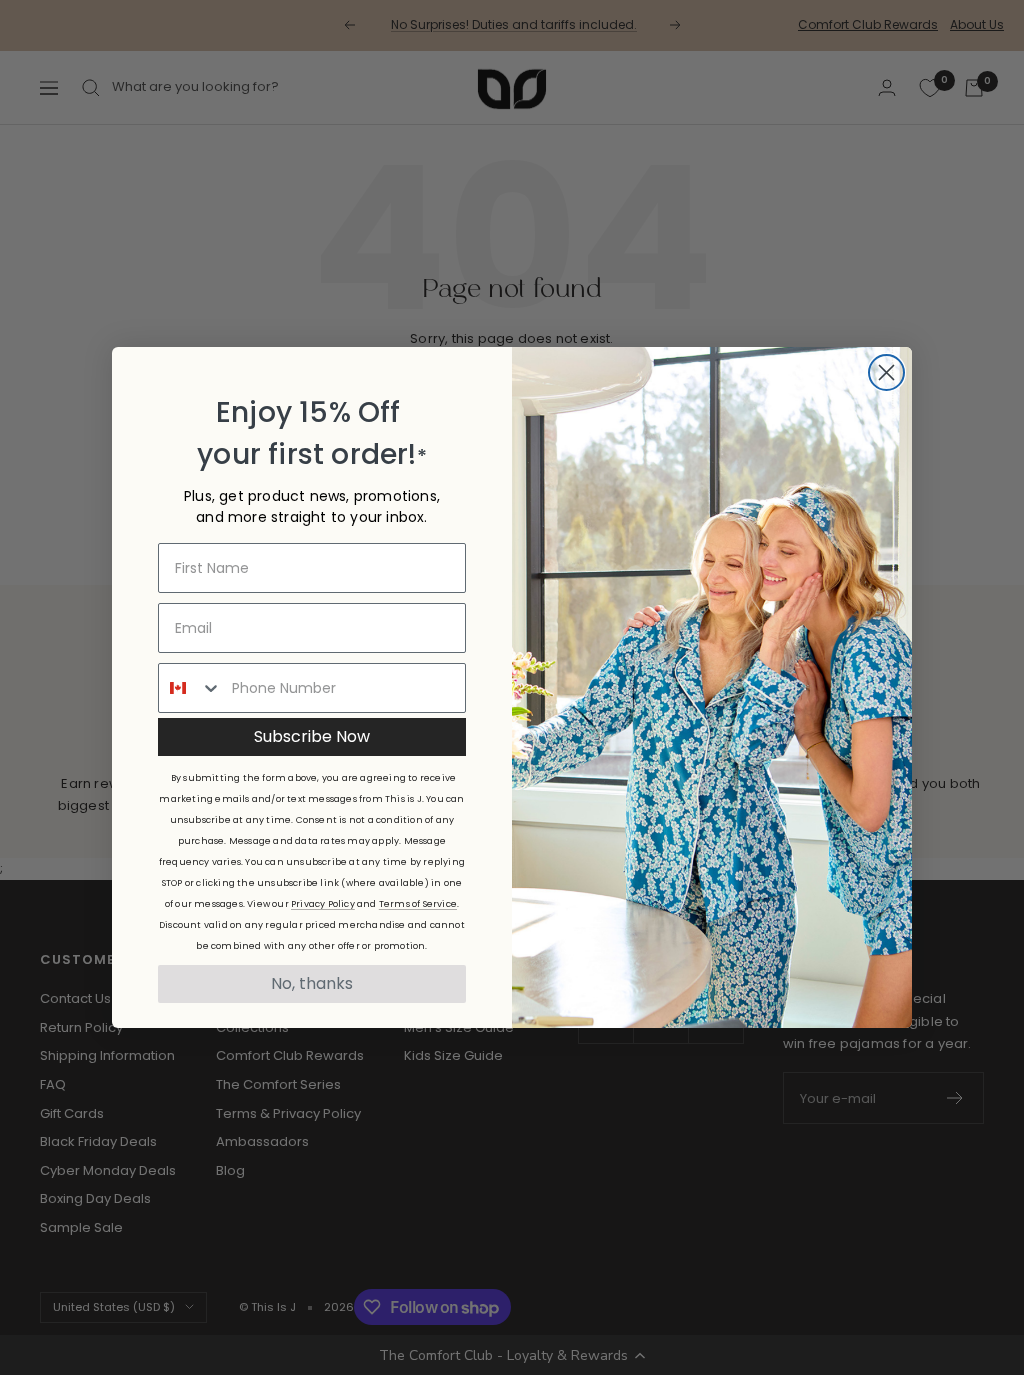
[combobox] (190, 688)
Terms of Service (418, 904)
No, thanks (312, 983)
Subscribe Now (312, 736)
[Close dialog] (886, 372)
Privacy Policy (323, 904)
